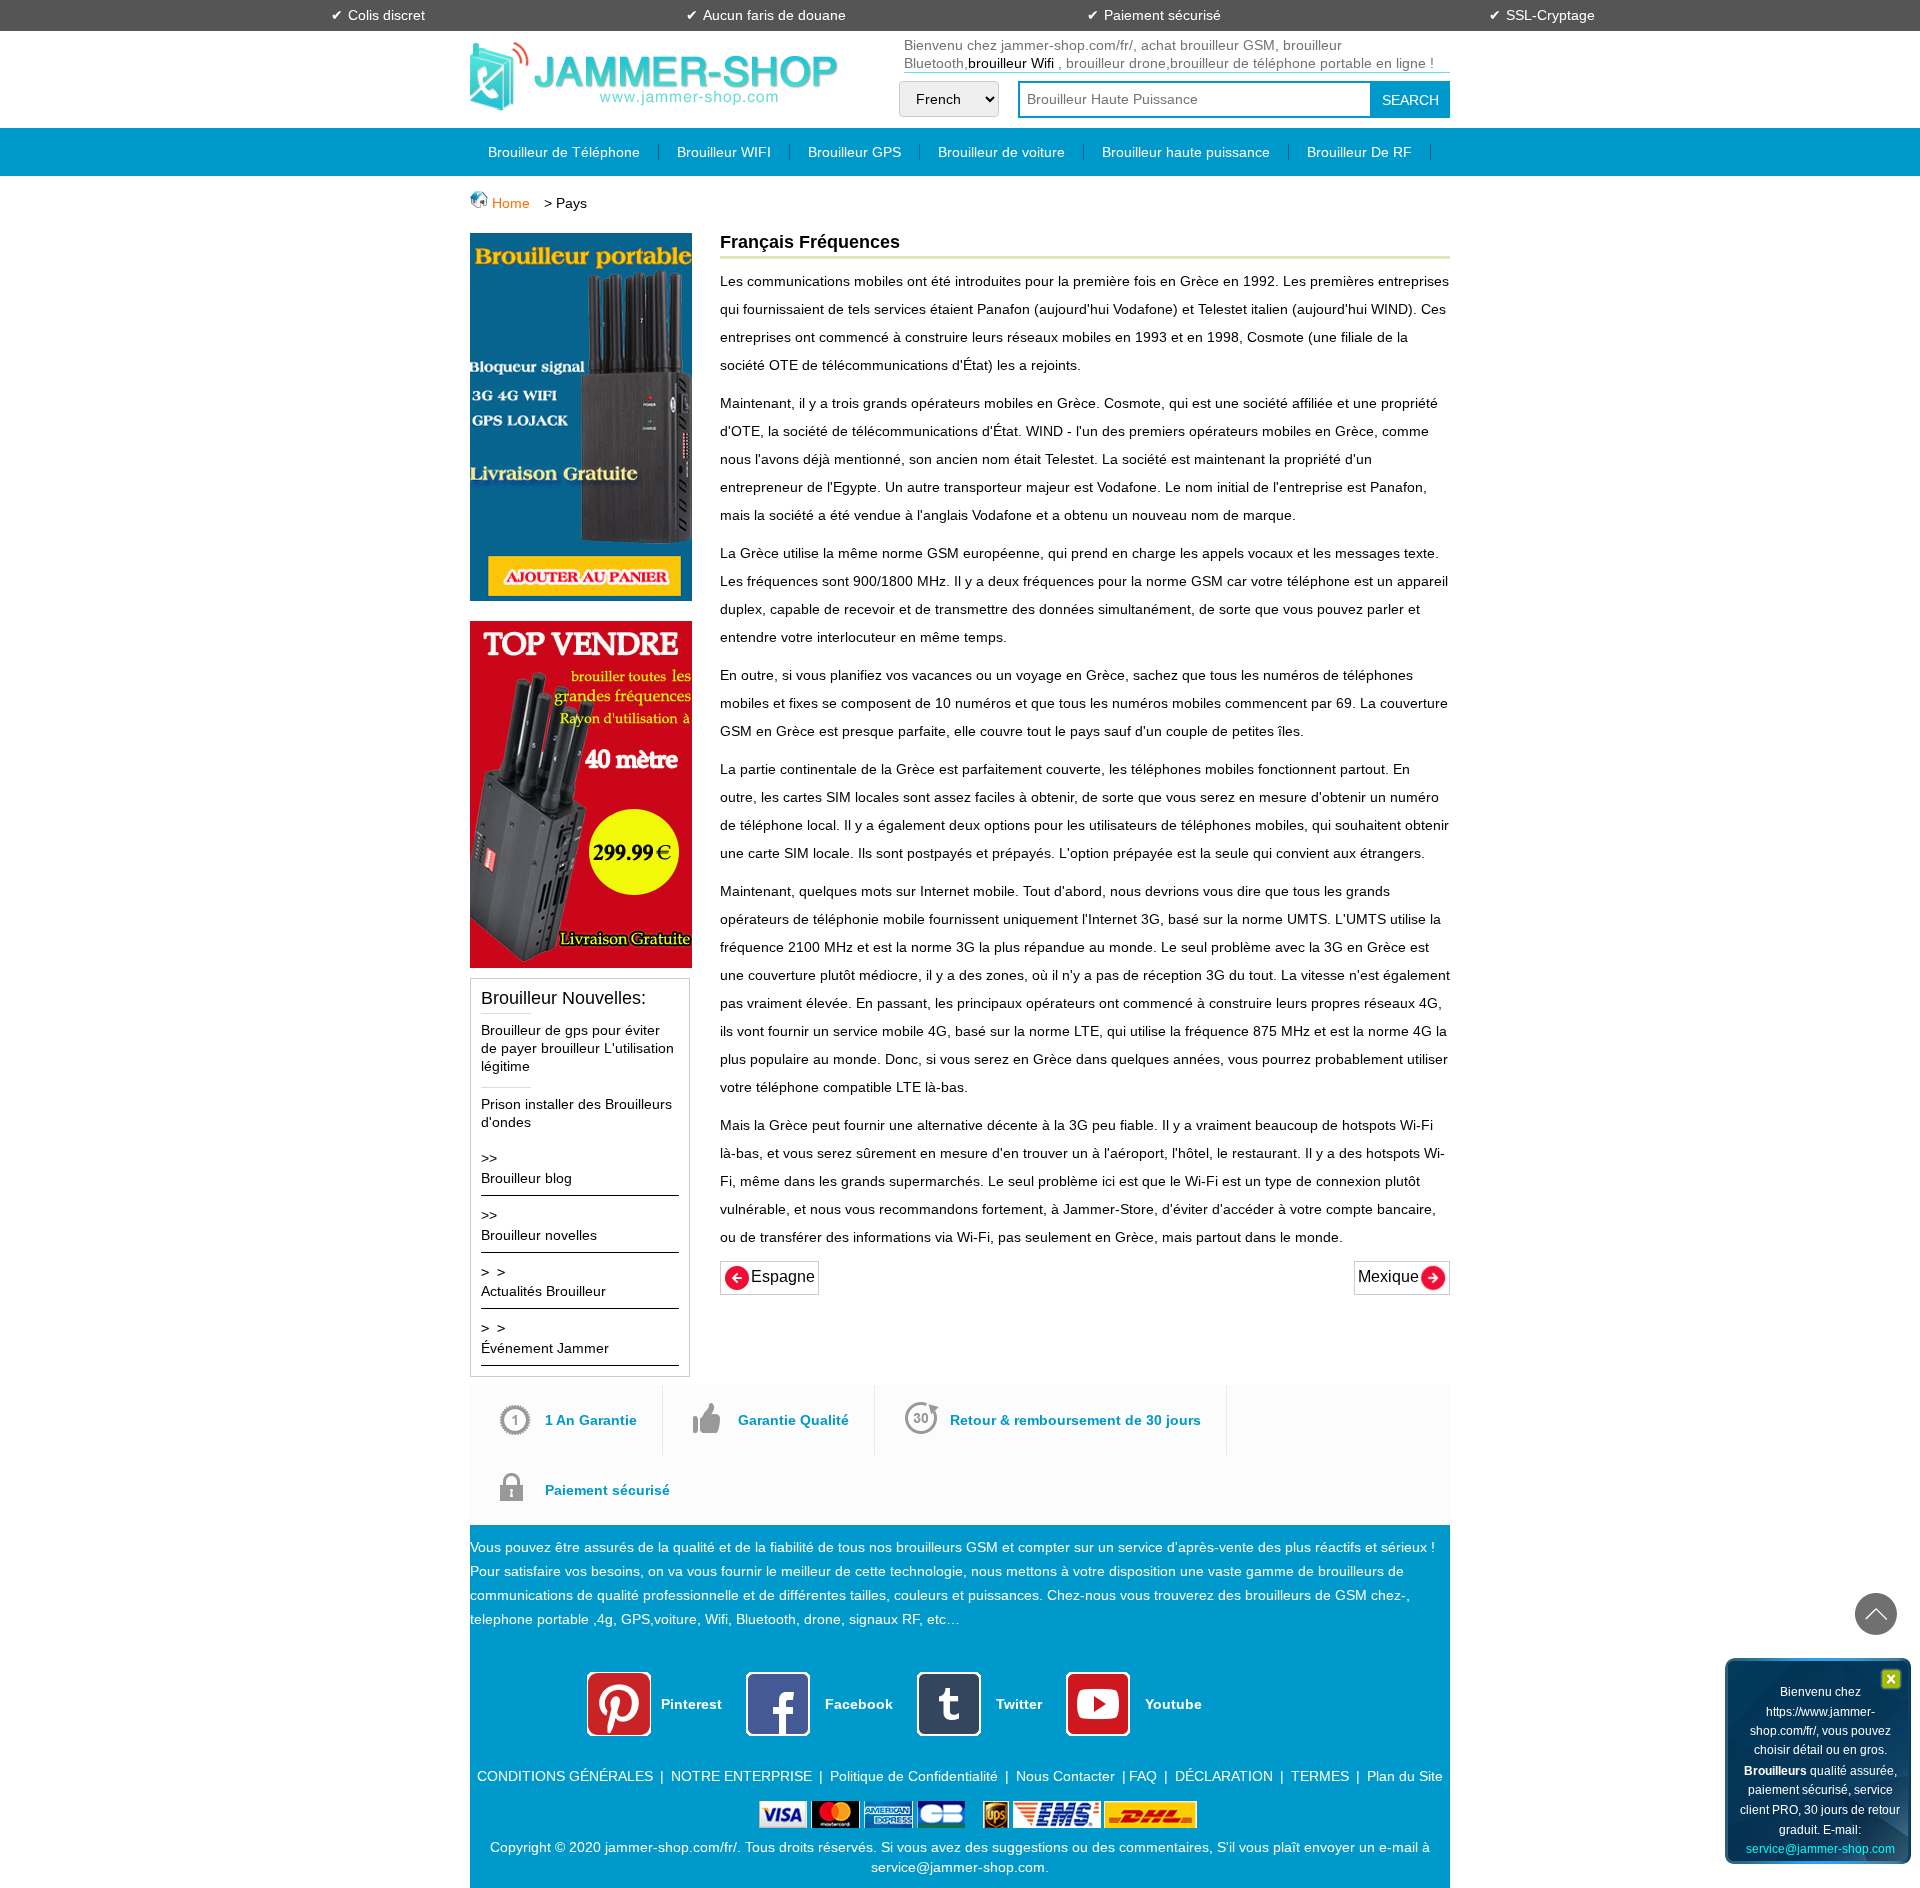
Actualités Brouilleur (543, 1291)
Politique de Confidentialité (914, 1776)
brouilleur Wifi (1013, 63)
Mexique (1388, 1276)
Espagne (783, 1276)
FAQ (1143, 1776)
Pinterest (691, 1704)
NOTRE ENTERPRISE (741, 1776)
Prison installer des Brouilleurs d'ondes (576, 1113)
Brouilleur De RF (1359, 152)
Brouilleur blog (526, 1178)
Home (511, 203)
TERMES (1322, 1776)
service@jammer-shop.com (1820, 1849)
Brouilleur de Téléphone (564, 152)
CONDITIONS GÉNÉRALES (565, 1776)
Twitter (1019, 1704)
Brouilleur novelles (539, 1235)
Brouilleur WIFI (724, 152)
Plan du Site (1405, 1776)
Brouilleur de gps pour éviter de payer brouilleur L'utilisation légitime (577, 1048)
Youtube (1173, 1704)
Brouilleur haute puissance (1186, 152)
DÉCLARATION (1224, 1776)
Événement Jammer (545, 1348)
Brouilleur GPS (854, 152)
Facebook (859, 1704)
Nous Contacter (1065, 1776)
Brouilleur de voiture (1001, 152)
